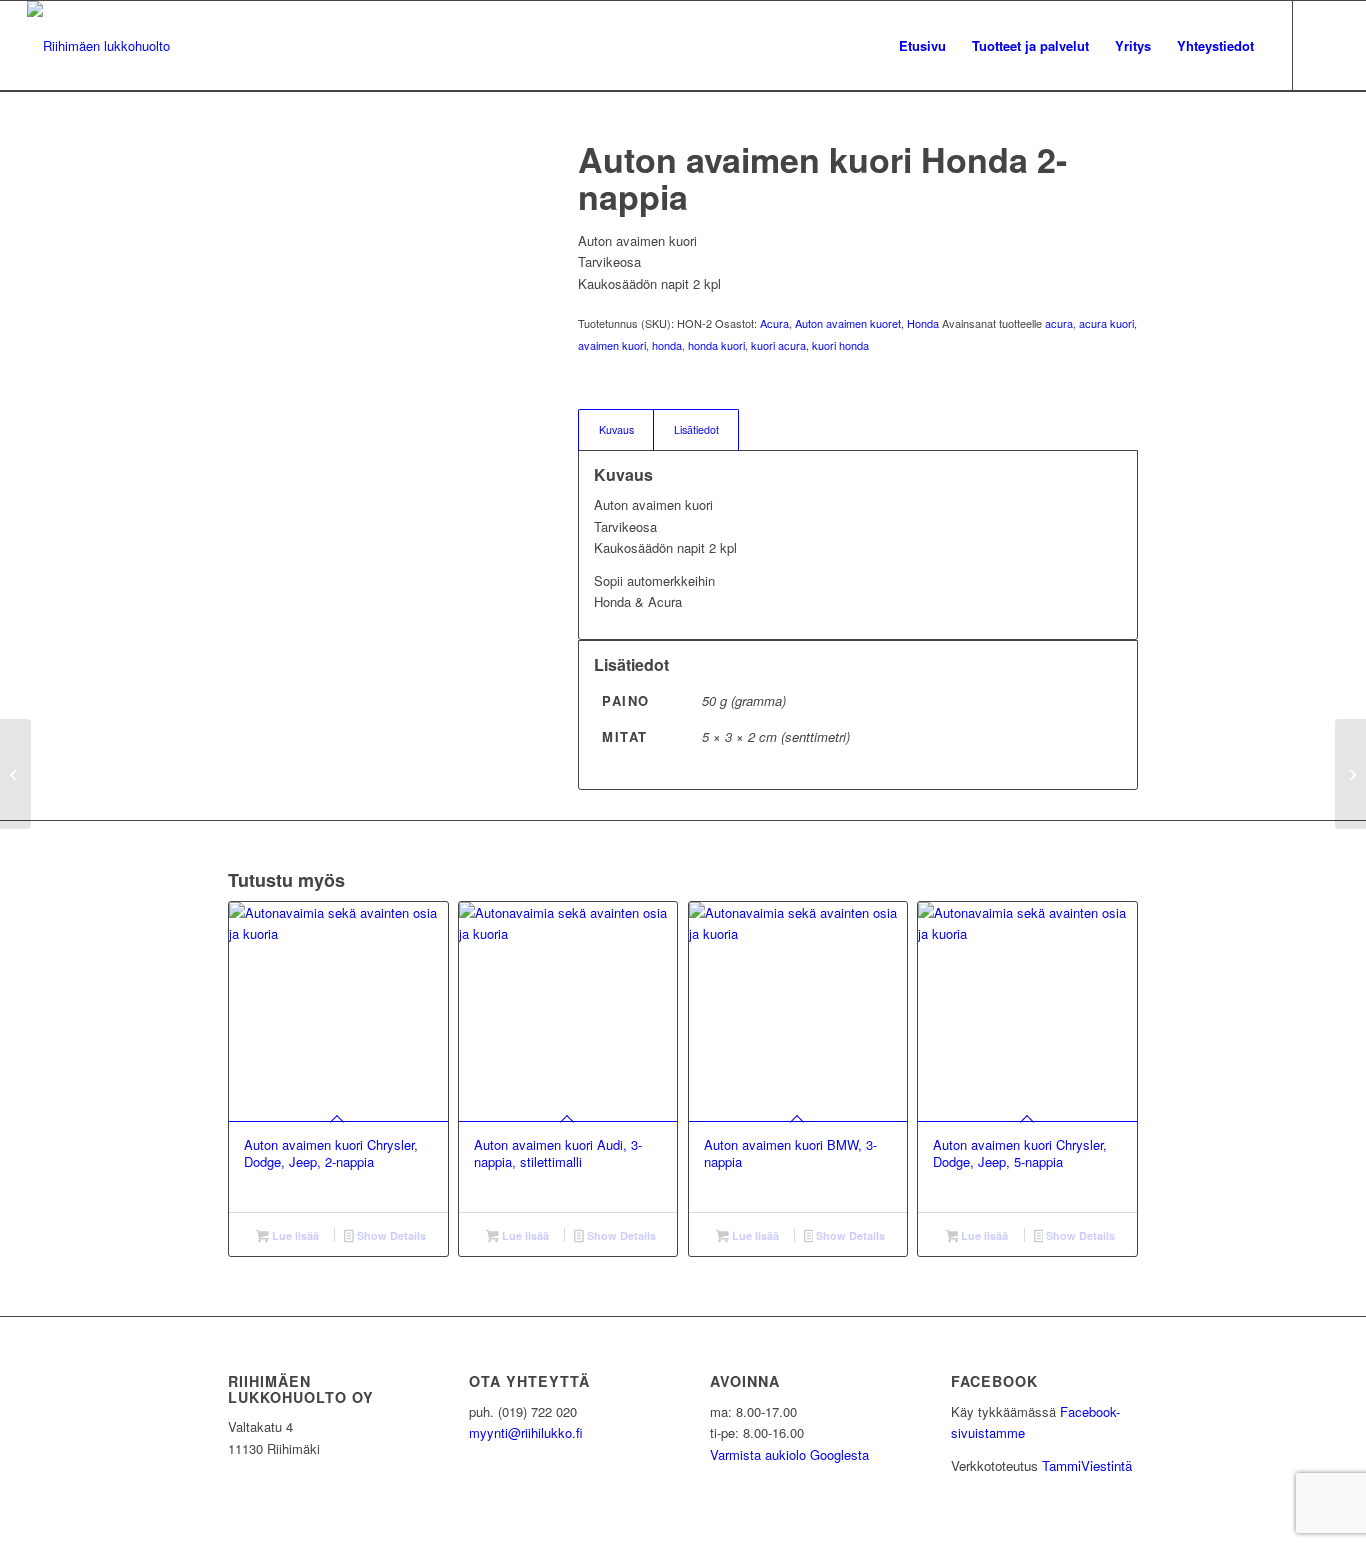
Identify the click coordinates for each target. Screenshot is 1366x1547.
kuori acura (778, 345)
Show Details (390, 1235)
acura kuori (1106, 323)
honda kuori (716, 345)
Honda (923, 323)
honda (667, 345)
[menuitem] (922, 46)
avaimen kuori (612, 345)
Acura (774, 323)
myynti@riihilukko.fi (526, 1432)
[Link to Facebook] (1324, 45)
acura (1059, 323)
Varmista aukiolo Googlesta (789, 1454)
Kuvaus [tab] (616, 429)
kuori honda (840, 345)
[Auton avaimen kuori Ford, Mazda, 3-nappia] (15, 774)
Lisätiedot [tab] (696, 429)
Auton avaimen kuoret (848, 323)
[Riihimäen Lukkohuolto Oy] (98, 46)
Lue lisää (294, 1235)
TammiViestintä (1087, 1465)
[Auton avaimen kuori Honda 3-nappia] (1350, 774)
